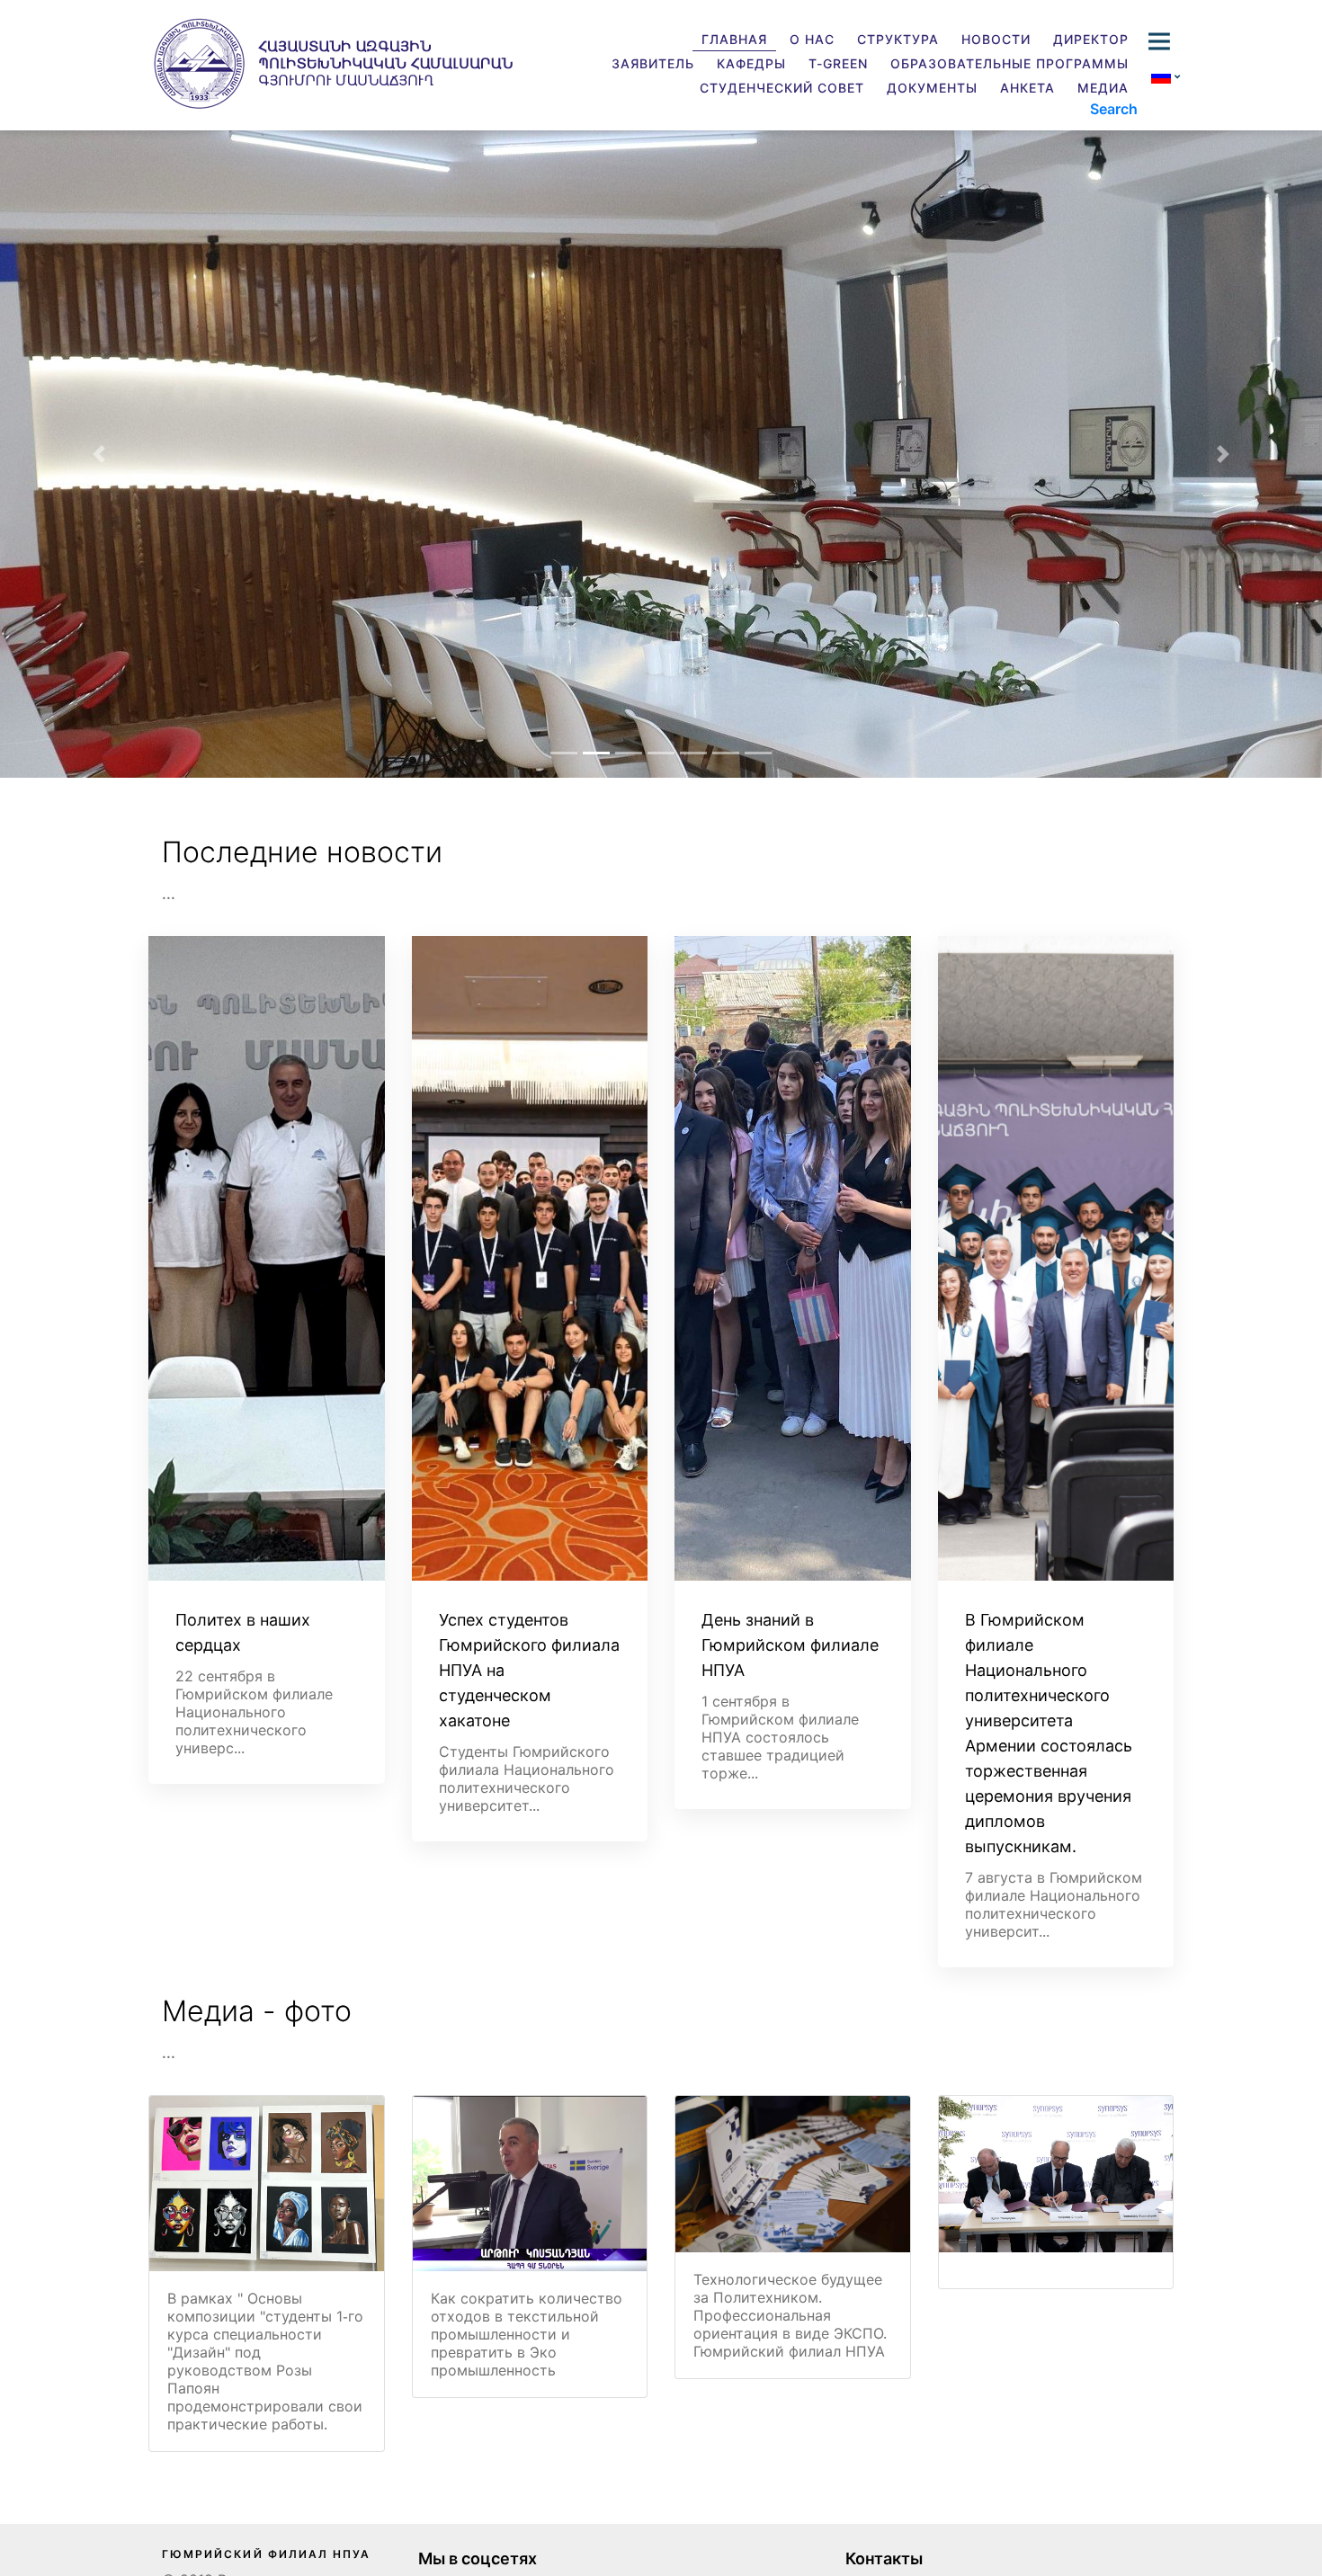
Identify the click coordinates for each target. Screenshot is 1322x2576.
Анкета (1027, 88)
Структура (898, 39)
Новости (996, 39)
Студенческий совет (782, 88)
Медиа (1103, 88)
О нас (812, 39)
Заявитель (653, 63)
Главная (734, 39)
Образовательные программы (1009, 63)
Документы (932, 88)
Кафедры (751, 63)
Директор (1091, 39)
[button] (99, 454)
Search (1114, 109)
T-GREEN (838, 63)
